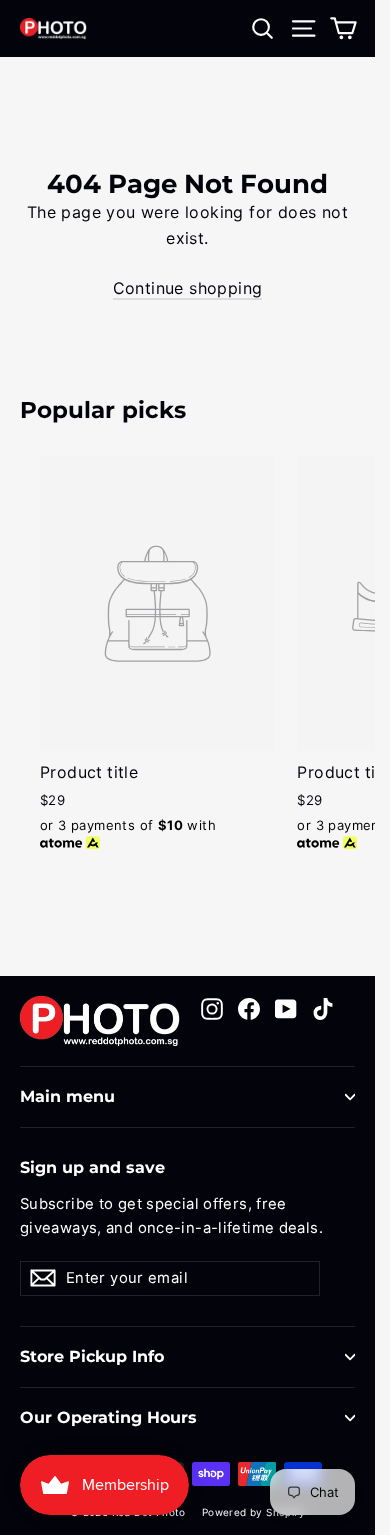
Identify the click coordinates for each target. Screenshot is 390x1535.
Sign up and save (92, 1167)
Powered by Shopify (253, 1512)
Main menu (67, 1096)
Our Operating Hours (108, 1417)
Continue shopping (188, 288)
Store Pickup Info (92, 1356)
